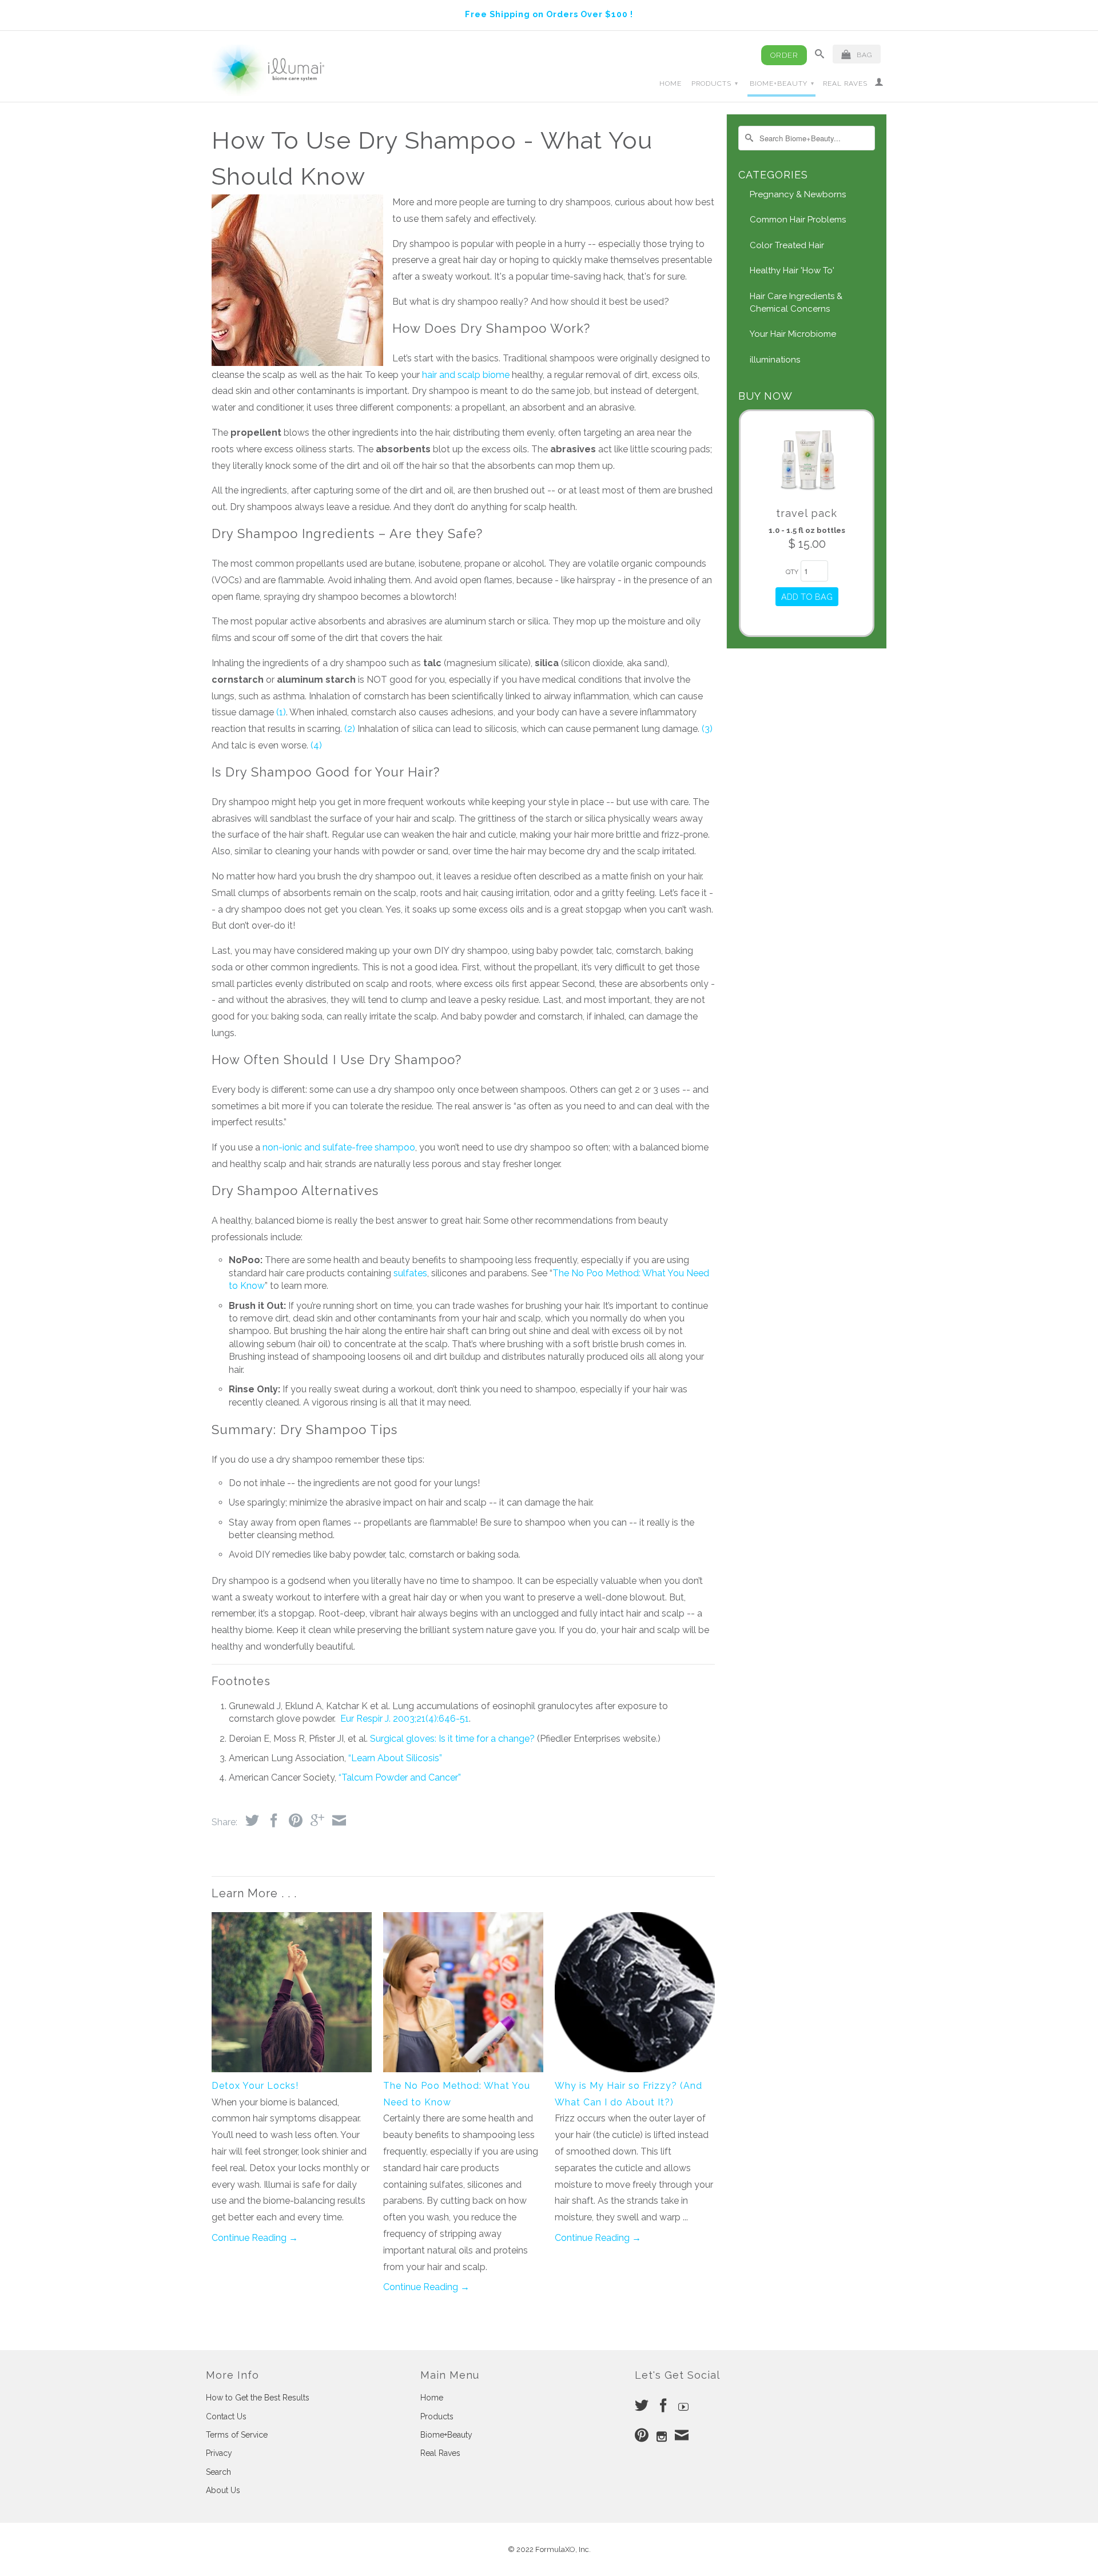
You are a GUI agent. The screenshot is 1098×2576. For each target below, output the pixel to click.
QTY (792, 572)
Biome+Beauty (782, 83)
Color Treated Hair (787, 245)
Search (218, 2472)
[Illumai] (269, 70)
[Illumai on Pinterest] (642, 2435)
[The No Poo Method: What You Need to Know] (463, 2069)
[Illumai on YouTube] (683, 2407)
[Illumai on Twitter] (642, 2405)
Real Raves (845, 83)
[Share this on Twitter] (249, 1820)
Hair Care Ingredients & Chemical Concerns (796, 302)
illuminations (775, 360)
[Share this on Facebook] (271, 1820)
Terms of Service (237, 2435)
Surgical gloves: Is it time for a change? (452, 1739)
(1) (281, 712)
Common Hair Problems (798, 220)
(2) (350, 729)
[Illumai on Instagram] (662, 2436)
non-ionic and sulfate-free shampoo (339, 1147)
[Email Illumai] (682, 2435)
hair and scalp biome (466, 375)
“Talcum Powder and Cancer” (400, 1777)
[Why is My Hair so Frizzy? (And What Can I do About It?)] (635, 2069)
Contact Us (226, 2416)
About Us (223, 2490)
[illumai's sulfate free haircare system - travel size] (807, 494)
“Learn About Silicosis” (395, 1758)
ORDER (784, 55)
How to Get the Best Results (258, 2398)
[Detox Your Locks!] (292, 2069)
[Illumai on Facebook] (663, 2405)
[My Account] (879, 84)
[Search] (820, 56)
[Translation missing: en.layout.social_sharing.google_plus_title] (315, 1820)
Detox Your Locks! (255, 2086)
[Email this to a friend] (336, 1820)
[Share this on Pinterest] (293, 1820)
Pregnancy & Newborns (798, 194)
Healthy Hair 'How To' (792, 270)
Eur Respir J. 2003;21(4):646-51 (405, 1719)
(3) (707, 729)
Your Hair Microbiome (793, 334)
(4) (316, 745)
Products (715, 83)
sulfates (410, 1273)
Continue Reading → (255, 2238)
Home (671, 83)
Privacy (219, 2453)
